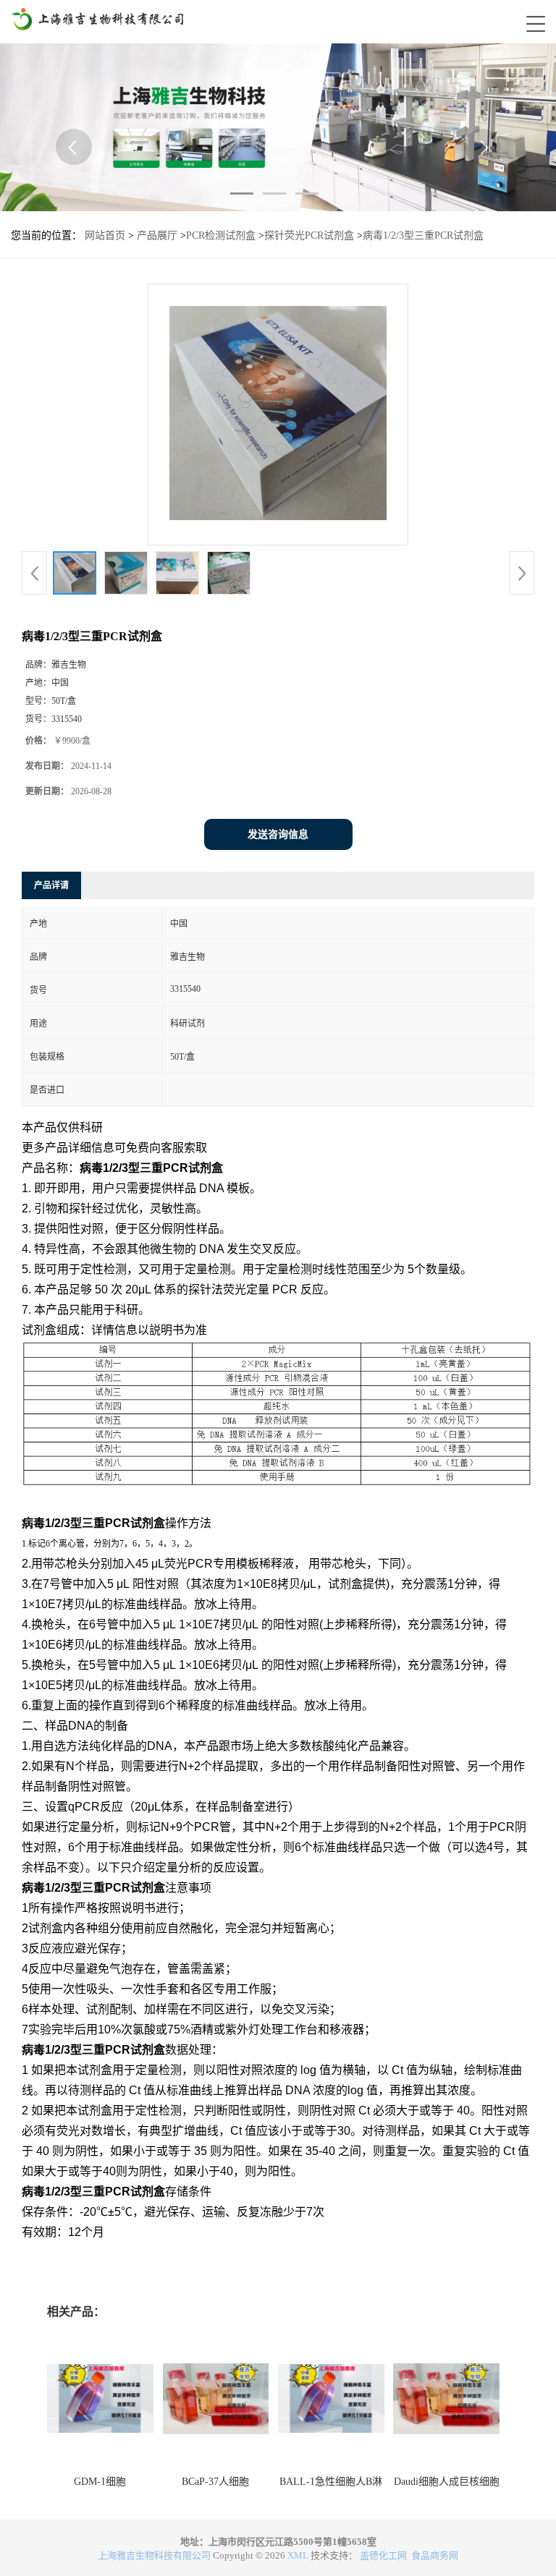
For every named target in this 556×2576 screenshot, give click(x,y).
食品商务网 (435, 2555)
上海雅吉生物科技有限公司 (154, 2555)
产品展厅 (157, 235)
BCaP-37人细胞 (215, 2482)
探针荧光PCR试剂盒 (309, 235)
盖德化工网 (383, 2555)
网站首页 (105, 235)
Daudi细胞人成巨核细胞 (447, 2482)
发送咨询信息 (278, 834)
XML (298, 2555)
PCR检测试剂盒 (221, 235)
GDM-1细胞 (100, 2482)
